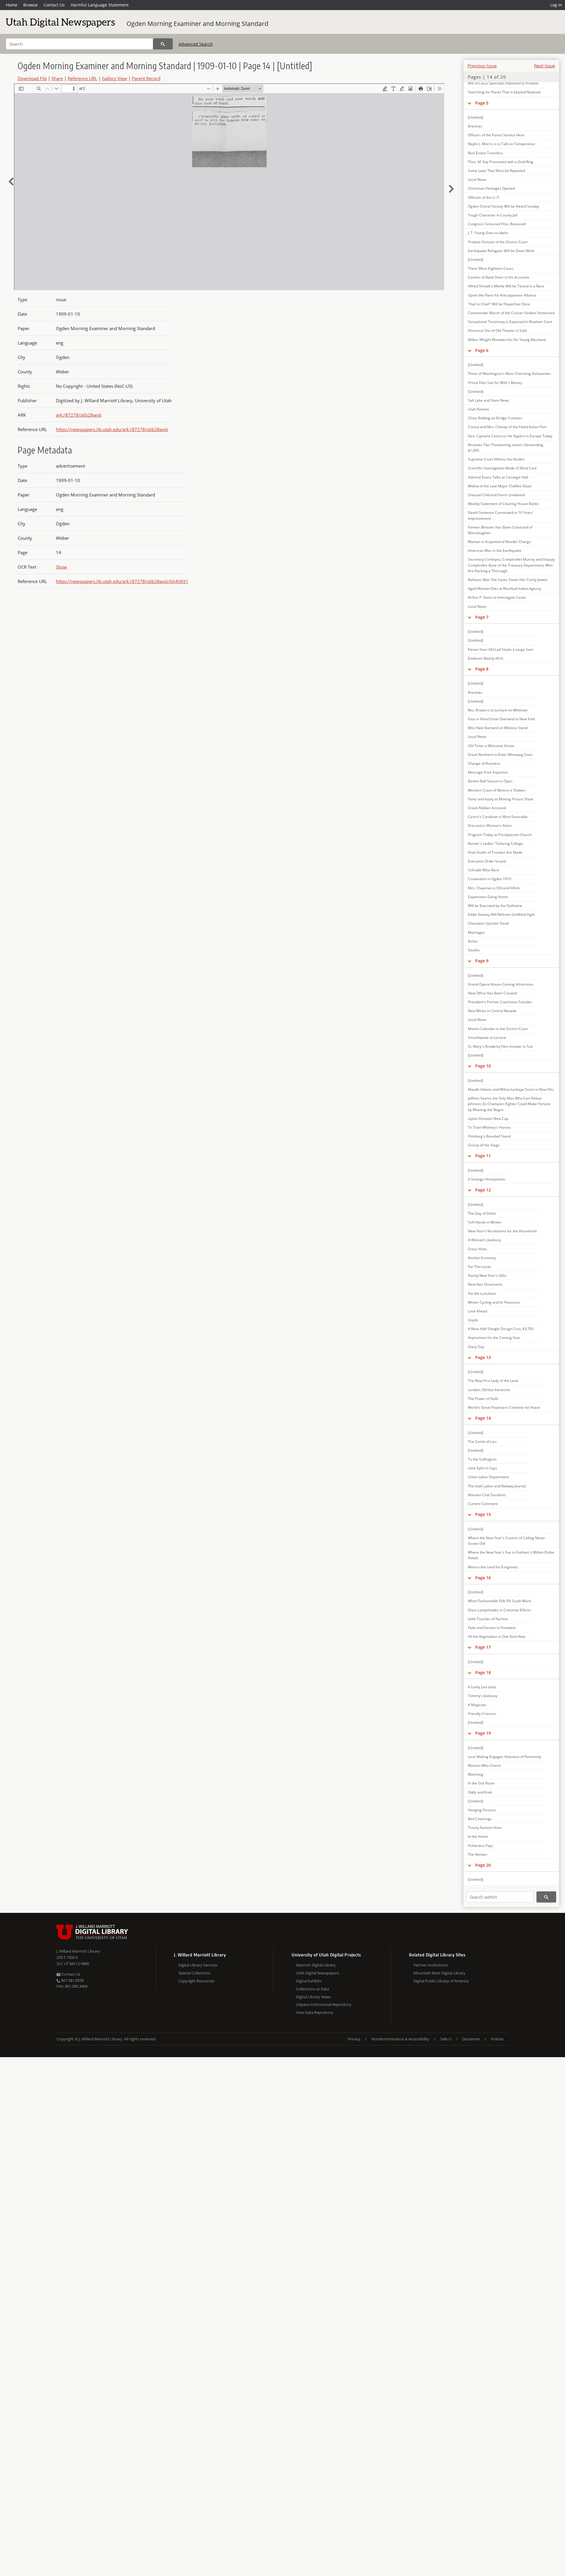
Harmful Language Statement (100, 5)
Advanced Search (196, 44)
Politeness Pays (481, 1846)
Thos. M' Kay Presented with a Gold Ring (501, 162)
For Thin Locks (480, 1267)
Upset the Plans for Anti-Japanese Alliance (502, 295)
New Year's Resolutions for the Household (502, 1231)
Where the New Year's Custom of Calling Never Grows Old (506, 1541)
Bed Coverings (480, 1819)
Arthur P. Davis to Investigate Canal (497, 597)
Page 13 (483, 1357)
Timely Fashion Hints (485, 1828)
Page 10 (483, 1066)
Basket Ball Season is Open (490, 781)
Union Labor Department (488, 1477)
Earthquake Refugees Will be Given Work (501, 251)
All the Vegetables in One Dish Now (497, 1637)
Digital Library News (313, 1997)
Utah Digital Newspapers (318, 1973)
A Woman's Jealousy (484, 1240)
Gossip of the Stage (484, 1145)
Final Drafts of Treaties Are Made (495, 852)
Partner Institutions (431, 1965)
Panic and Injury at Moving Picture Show (500, 799)
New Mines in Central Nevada (492, 1011)
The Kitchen (477, 1854)
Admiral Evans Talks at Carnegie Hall (498, 477)
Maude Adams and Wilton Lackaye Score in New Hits (511, 1089)
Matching (476, 1774)
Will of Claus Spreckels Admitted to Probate (503, 83)
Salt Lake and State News (488, 400)
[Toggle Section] (470, 103)
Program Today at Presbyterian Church (500, 835)
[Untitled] (476, 117)
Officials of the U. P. (484, 197)
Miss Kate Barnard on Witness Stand (498, 728)
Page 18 (483, 1672)
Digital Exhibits (309, 1981)
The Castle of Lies (482, 1442)
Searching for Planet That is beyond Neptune (504, 92)
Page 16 (483, 1578)
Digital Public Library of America (441, 1981)
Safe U (446, 2039)
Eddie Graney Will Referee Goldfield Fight (501, 914)
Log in (556, 5)
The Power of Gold (483, 1399)
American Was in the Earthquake (495, 551)
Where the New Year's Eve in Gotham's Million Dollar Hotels (511, 1555)
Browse (30, 5)
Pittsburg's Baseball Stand (489, 1136)
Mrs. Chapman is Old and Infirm (494, 888)
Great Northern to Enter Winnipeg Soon (500, 755)
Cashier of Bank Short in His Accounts (499, 277)
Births (473, 941)
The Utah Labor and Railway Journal (497, 1486)
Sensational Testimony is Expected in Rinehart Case (510, 322)
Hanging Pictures (482, 1810)
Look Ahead (477, 1311)
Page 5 (482, 103)
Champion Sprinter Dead (488, 923)
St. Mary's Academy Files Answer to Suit (500, 1046)
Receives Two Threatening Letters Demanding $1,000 (506, 448)
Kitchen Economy (482, 1258)
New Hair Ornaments (485, 1284)
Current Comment (483, 1504)
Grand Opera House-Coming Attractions (501, 984)
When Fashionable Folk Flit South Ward (499, 1601)
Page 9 (482, 961)
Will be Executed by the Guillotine (495, 906)
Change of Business (484, 763)
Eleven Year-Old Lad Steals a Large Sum (501, 649)
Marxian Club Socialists (487, 1495)
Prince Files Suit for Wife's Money (495, 383)
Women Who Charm (484, 1765)
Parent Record (146, 78)
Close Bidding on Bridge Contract (495, 418)
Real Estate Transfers (485, 153)
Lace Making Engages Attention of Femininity (505, 1757)
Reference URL (82, 78)
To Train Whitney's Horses (489, 1127)
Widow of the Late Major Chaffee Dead (500, 486)
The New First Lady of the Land (493, 1381)
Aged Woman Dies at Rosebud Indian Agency (505, 588)
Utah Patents (478, 409)
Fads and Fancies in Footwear (492, 1628)
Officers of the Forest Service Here (496, 135)
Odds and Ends (480, 1792)
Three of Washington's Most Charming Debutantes (509, 374)
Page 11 (483, 1156)
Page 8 (482, 669)
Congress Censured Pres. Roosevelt (497, 224)
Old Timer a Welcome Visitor (491, 746)
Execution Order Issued (487, 861)
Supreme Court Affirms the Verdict (496, 459)
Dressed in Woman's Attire (490, 826)
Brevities (475, 126)
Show (62, 567)
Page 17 (483, 1647)
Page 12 (483, 1190)
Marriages (476, 932)
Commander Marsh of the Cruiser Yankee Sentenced (511, 313)
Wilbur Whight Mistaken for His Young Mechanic (507, 340)
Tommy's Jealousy (483, 1696)
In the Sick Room (481, 1783)
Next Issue (545, 66)
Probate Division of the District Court (498, 242)
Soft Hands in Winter (485, 1222)
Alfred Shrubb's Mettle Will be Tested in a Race (506, 286)
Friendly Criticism (482, 1714)
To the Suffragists (482, 1459)
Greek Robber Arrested (487, 808)
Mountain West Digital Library (439, 1973)
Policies (497, 2039)
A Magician (477, 1705)
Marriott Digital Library (316, 1965)
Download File (32, 78)
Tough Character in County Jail (493, 215)
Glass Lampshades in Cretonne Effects (499, 1610)
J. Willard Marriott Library (78, 1951)
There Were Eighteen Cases (491, 268)
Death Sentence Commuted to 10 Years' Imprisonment (501, 515)
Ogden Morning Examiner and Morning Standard (197, 24)
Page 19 (483, 1733)
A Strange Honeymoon (486, 1179)
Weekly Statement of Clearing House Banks (503, 504)
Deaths (474, 950)
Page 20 (483, 1865)
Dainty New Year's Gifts (487, 1275)
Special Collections (194, 1973)
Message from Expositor (488, 772)
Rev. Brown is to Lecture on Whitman (498, 710)
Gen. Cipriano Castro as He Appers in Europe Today (510, 436)
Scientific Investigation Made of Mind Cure (502, 468)
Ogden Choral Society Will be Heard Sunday (503, 206)
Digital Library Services (198, 1965)
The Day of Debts (482, 1213)
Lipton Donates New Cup (488, 1119)
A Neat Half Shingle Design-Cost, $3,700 (501, 1329)
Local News (477, 179)
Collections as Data (313, 1989)
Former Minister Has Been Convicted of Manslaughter (500, 530)
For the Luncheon (482, 1293)
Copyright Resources (196, 1981)
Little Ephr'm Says (482, 1468)
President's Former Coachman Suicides (500, 1002)
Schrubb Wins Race (483, 870)
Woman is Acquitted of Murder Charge (499, 542)
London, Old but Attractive (489, 1390)
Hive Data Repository (315, 2012)
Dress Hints (477, 1249)
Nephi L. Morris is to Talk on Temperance (501, 144)
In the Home (478, 1836)
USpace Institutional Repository (324, 2004)
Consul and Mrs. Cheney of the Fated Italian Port (507, 427)
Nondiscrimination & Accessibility (400, 2039)
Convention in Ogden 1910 (490, 879)
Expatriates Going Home (488, 897)
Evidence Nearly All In (486, 658)
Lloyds (473, 1320)
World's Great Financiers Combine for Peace (504, 1407)
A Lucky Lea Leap (482, 1687)
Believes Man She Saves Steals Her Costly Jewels (508, 580)
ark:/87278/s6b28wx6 (79, 415)
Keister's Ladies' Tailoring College (495, 844)
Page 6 (482, 350)
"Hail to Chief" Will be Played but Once (499, 304)
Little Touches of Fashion (488, 1619)
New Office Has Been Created (492, 993)
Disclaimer (471, 2039)
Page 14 (483, 1418)
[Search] (163, 44)
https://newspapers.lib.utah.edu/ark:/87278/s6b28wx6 (112, 429)
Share (57, 78)
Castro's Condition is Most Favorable (498, 817)
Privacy (354, 2039)
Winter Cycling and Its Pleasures (494, 1302)
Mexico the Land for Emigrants (493, 1567)
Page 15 (483, 1514)
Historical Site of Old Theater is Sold (497, 331)
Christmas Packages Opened (491, 188)
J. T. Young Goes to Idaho (488, 233)
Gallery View (114, 78)
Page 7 (482, 617)
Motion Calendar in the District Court (498, 1029)
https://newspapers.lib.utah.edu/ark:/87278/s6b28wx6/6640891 (122, 581)
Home (12, 5)
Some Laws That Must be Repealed (496, 171)
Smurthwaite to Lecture (487, 1038)
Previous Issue (482, 66)
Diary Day (476, 1347)
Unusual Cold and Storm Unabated (496, 495)
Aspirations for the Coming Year (494, 1338)
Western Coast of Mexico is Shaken (497, 790)
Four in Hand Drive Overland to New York (501, 719)
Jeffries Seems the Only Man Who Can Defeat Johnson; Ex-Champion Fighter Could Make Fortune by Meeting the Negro (509, 1104)
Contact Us (54, 5)
